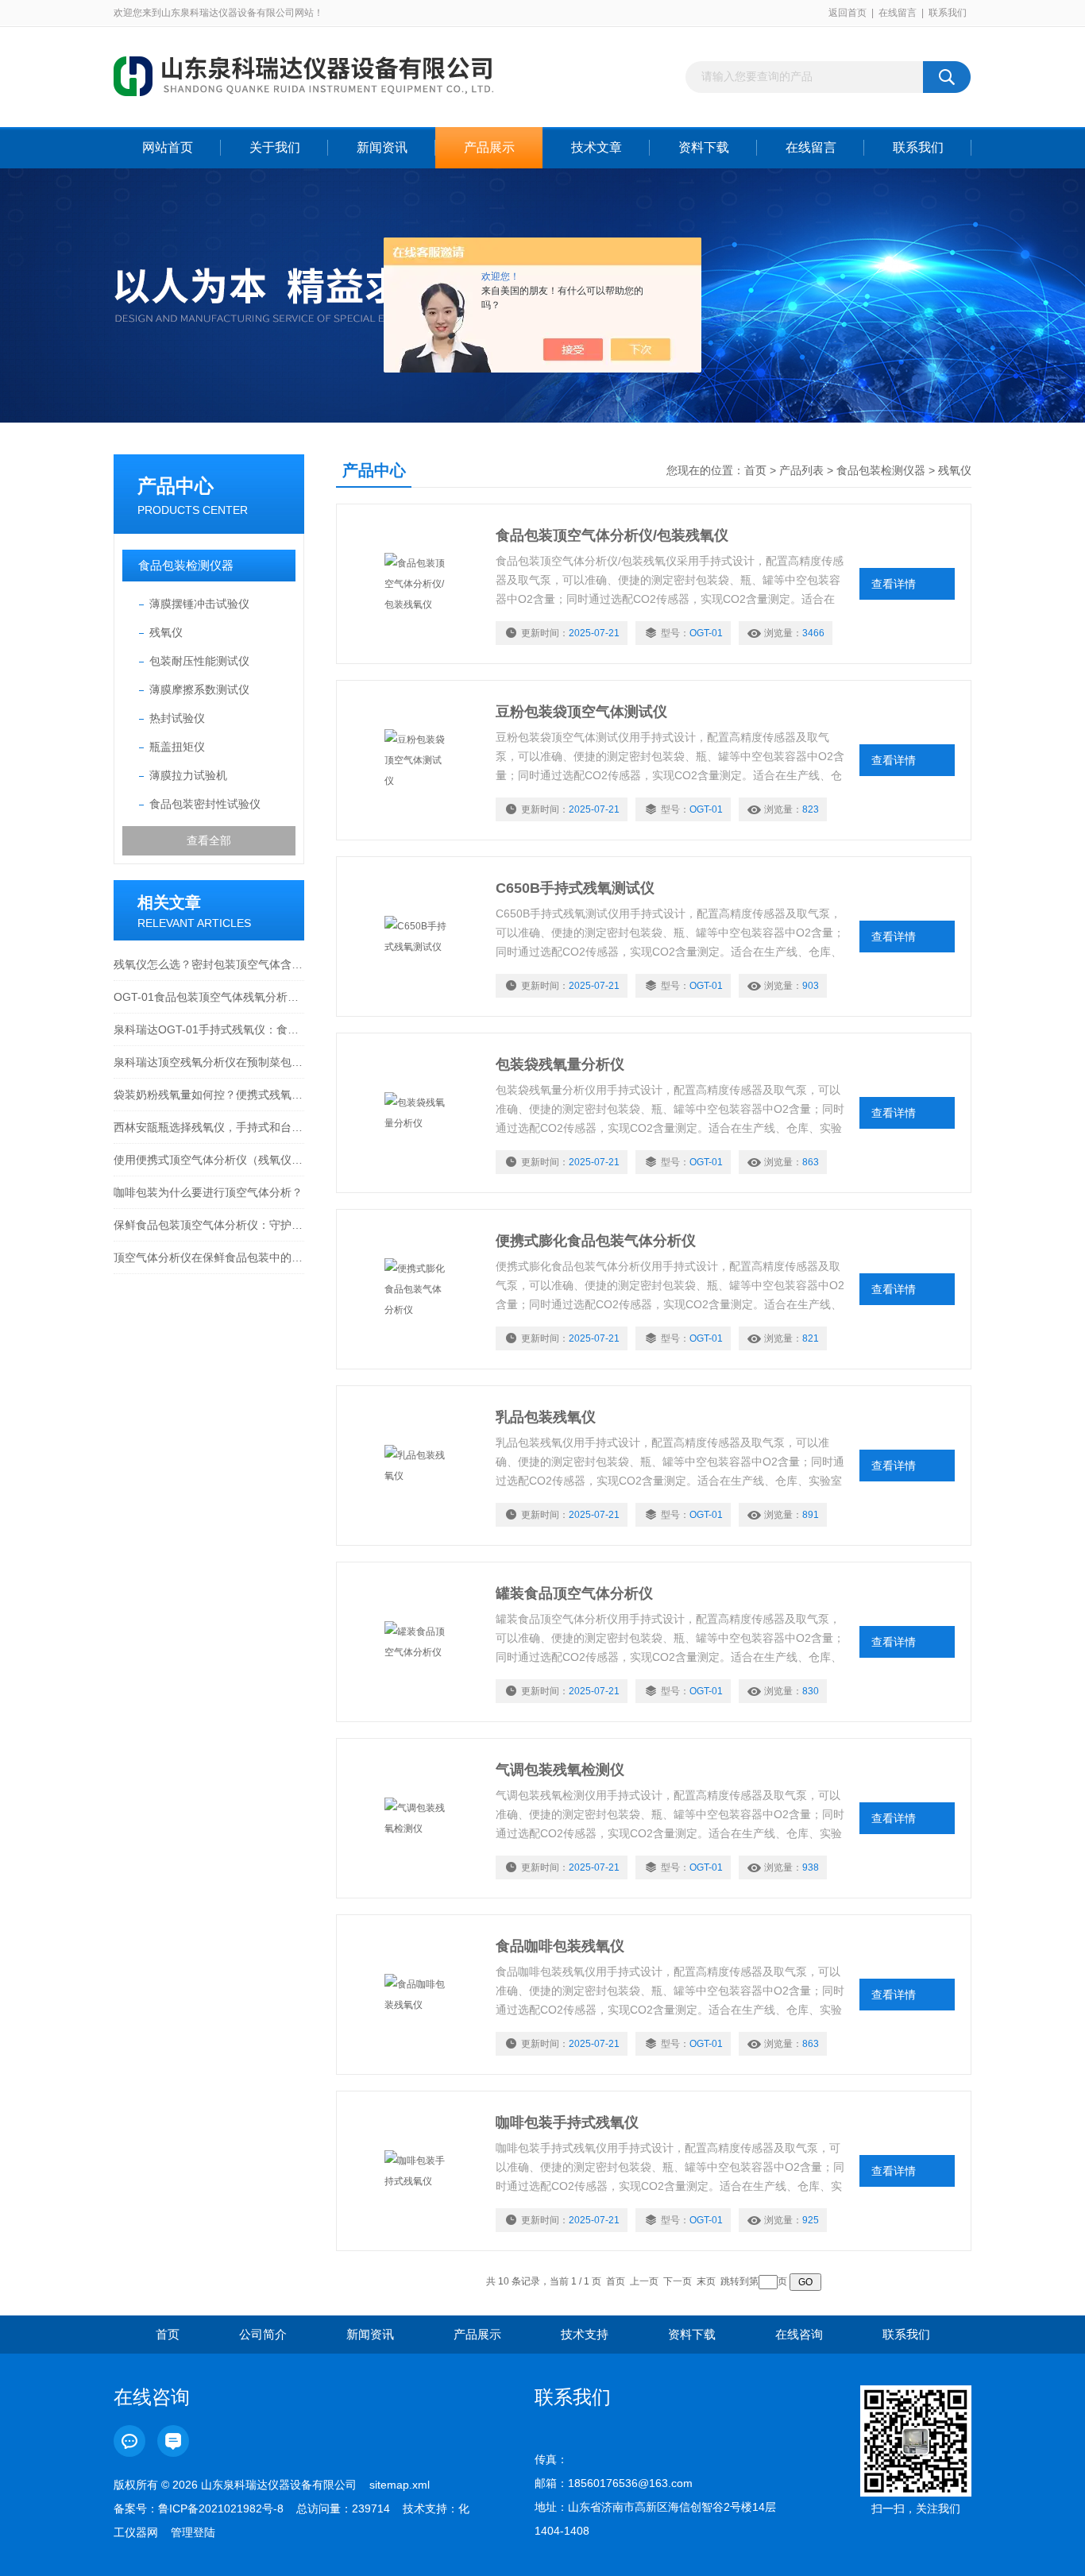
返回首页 (848, 13)
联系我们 (948, 13)
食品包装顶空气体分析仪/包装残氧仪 (612, 535)
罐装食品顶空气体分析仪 (574, 1593)
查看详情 (894, 584)
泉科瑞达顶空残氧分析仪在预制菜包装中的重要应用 (209, 1062)
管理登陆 (193, 2532)
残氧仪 (166, 632)
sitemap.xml (400, 2485)
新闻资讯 (382, 147)
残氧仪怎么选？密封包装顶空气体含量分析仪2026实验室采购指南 (209, 964)
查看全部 (209, 840)
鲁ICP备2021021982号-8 (221, 2508)
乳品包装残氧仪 (546, 1417)
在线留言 (898, 13)
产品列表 (801, 470)
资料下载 (704, 147)
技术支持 (585, 2334)
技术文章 (597, 147)
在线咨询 (799, 2334)
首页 (755, 470)
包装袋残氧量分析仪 (560, 1064)
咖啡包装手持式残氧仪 (567, 2122)
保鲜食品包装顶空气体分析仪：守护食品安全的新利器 (209, 1225)
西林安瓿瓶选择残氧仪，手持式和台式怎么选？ (209, 1127)
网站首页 (168, 147)
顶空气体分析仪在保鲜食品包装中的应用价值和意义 (209, 1257)
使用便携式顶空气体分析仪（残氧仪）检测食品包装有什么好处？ (209, 1160)
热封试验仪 (177, 718)
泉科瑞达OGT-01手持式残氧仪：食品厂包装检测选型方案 (209, 1029)
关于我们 (275, 147)
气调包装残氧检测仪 (560, 1770)
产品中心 (176, 486)
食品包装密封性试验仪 (205, 804)
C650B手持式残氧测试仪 (575, 888)
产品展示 (489, 147)
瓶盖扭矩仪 (177, 747)
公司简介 (263, 2334)
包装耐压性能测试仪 (199, 661)
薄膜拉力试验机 (188, 775)
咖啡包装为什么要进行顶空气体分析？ (208, 1192)
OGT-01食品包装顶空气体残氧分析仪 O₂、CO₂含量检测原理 (209, 997)
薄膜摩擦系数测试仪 (199, 689)
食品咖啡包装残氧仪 (560, 1946)
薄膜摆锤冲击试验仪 (199, 604)
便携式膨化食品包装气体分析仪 (596, 1241)
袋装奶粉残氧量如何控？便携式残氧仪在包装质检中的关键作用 (209, 1095)
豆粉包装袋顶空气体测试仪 (581, 712)
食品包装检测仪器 (186, 565)
